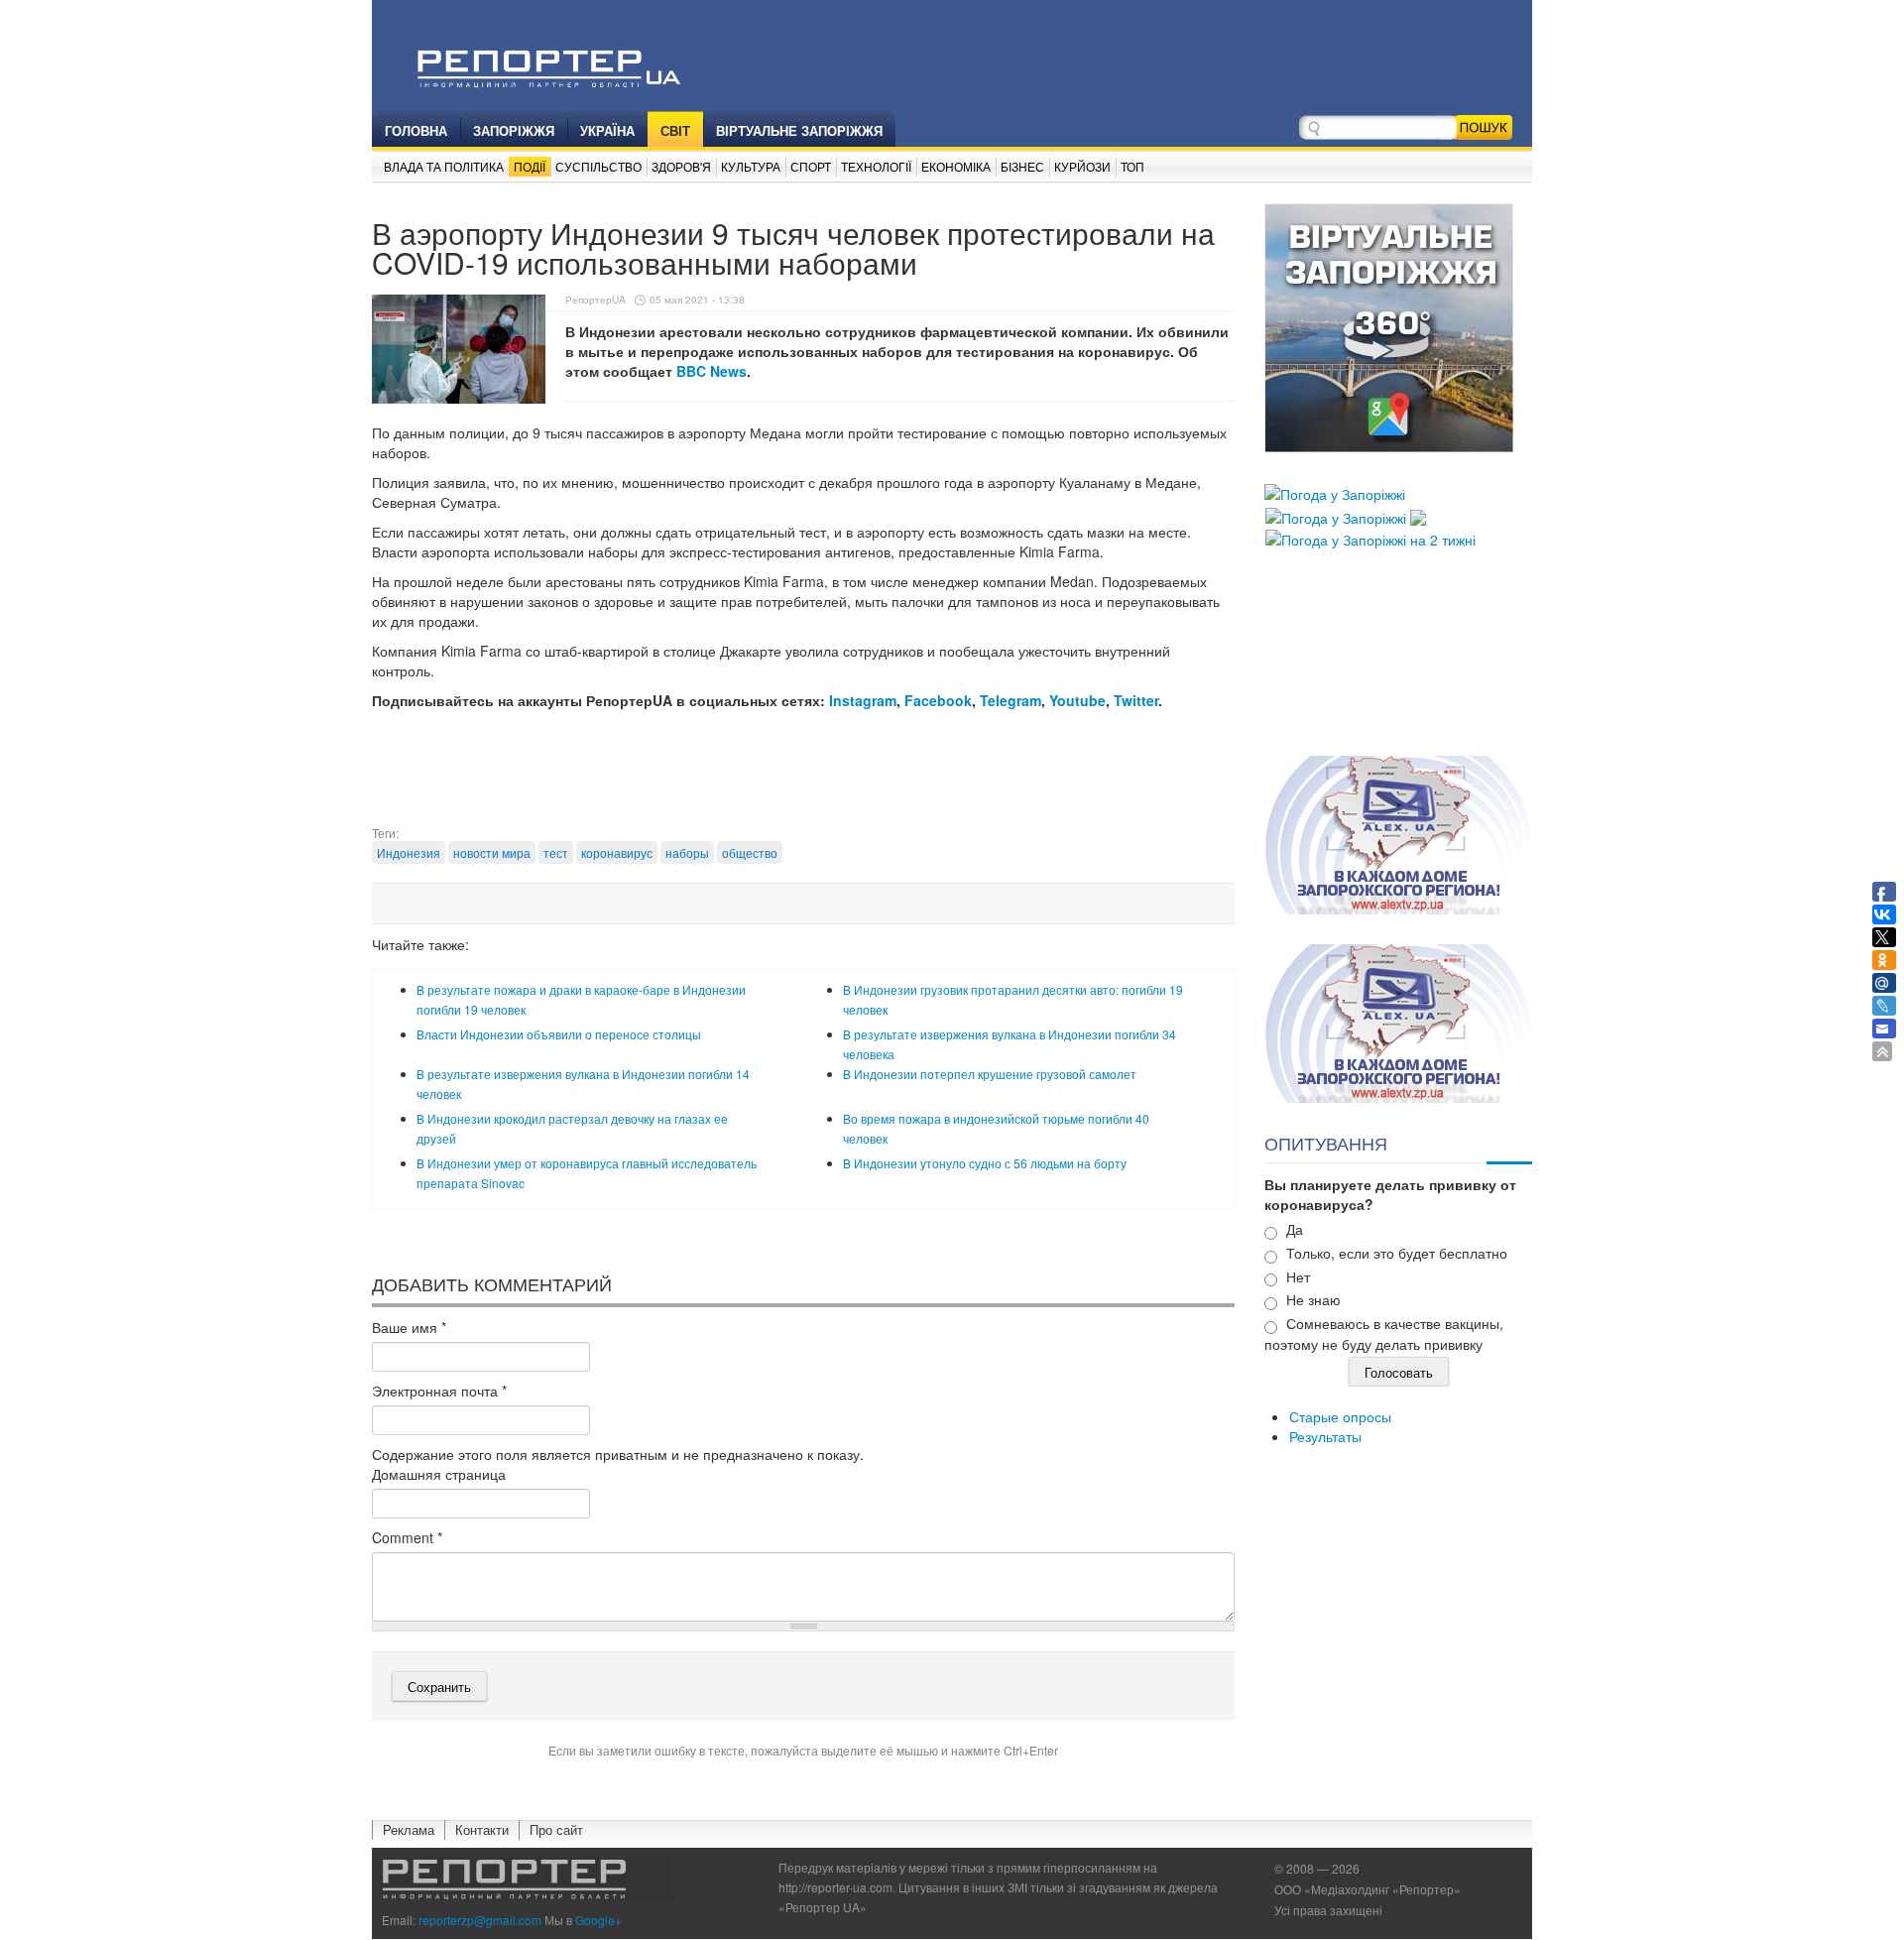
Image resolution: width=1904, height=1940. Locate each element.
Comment (407, 1537)
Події (530, 166)
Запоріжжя (514, 130)
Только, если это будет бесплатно (1397, 1253)
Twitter (1136, 700)
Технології (876, 166)
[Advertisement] (803, 775)
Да (1295, 1229)
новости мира (492, 852)
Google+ (598, 1920)
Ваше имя (409, 1327)
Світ (675, 130)
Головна (416, 130)
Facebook (938, 700)
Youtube (1077, 700)
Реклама (409, 1829)
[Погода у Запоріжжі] (1335, 492)
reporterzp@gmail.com (480, 1920)
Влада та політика (444, 166)
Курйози (1082, 166)
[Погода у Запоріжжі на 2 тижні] (1370, 538)
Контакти (482, 1829)
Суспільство (598, 166)
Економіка (956, 166)
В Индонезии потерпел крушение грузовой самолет (990, 1074)
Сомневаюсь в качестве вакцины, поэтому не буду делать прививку (1384, 1334)
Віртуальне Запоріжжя (799, 130)
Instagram (863, 700)
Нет (1298, 1276)
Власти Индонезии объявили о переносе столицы (559, 1034)
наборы (687, 852)
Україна (607, 130)
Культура (751, 166)
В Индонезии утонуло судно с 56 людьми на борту (985, 1163)
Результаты (1325, 1436)
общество (750, 852)
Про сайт (556, 1829)
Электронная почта (439, 1391)
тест (556, 852)
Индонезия (409, 852)
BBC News (712, 371)
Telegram (1011, 700)
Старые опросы (1340, 1416)
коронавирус (617, 852)
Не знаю (1313, 1299)
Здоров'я (681, 166)
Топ (1132, 166)
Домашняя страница (439, 1474)
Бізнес (1022, 166)
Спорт (811, 166)
